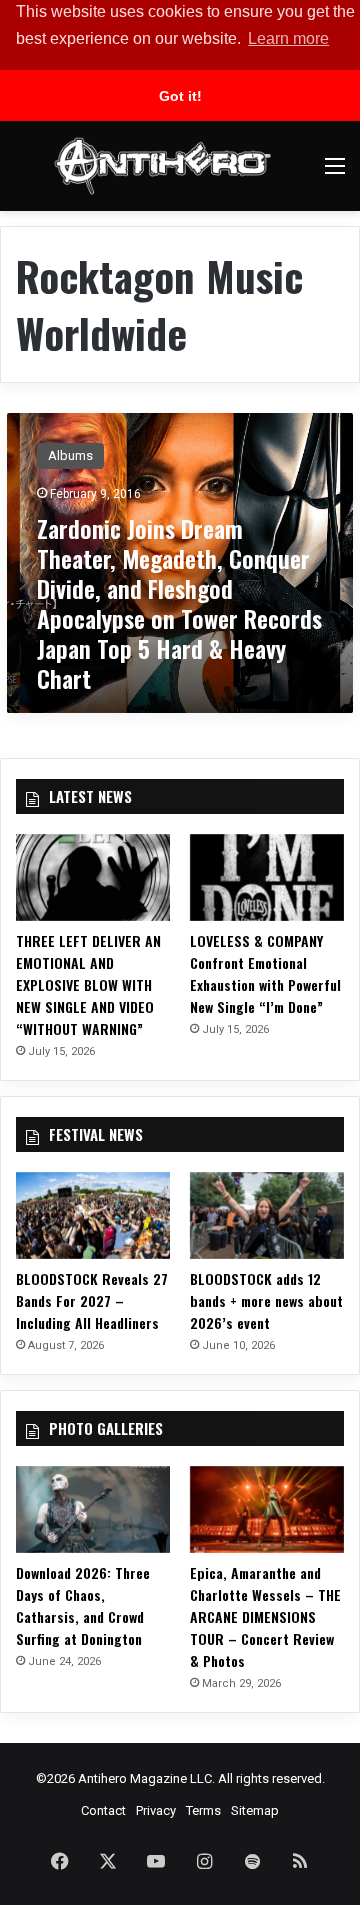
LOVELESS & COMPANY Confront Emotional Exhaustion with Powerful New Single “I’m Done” (265, 973)
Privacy (156, 1810)
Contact (103, 1810)
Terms (203, 1810)
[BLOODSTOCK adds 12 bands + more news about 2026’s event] (267, 1215)
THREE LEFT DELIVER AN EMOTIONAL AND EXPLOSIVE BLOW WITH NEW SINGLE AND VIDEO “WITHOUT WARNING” (88, 984)
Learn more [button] (288, 38)
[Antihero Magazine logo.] (162, 166)
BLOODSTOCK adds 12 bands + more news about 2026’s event (266, 1300)
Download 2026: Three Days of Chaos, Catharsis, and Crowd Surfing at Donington (83, 1605)
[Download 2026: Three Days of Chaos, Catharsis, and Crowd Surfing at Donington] (93, 1509)
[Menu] (335, 173)
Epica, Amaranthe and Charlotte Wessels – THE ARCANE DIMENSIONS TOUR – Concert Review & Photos (265, 1616)
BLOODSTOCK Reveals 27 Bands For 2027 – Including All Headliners (92, 1300)
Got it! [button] (180, 96)
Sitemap (255, 1810)
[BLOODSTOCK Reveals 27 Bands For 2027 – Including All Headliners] (93, 1215)
